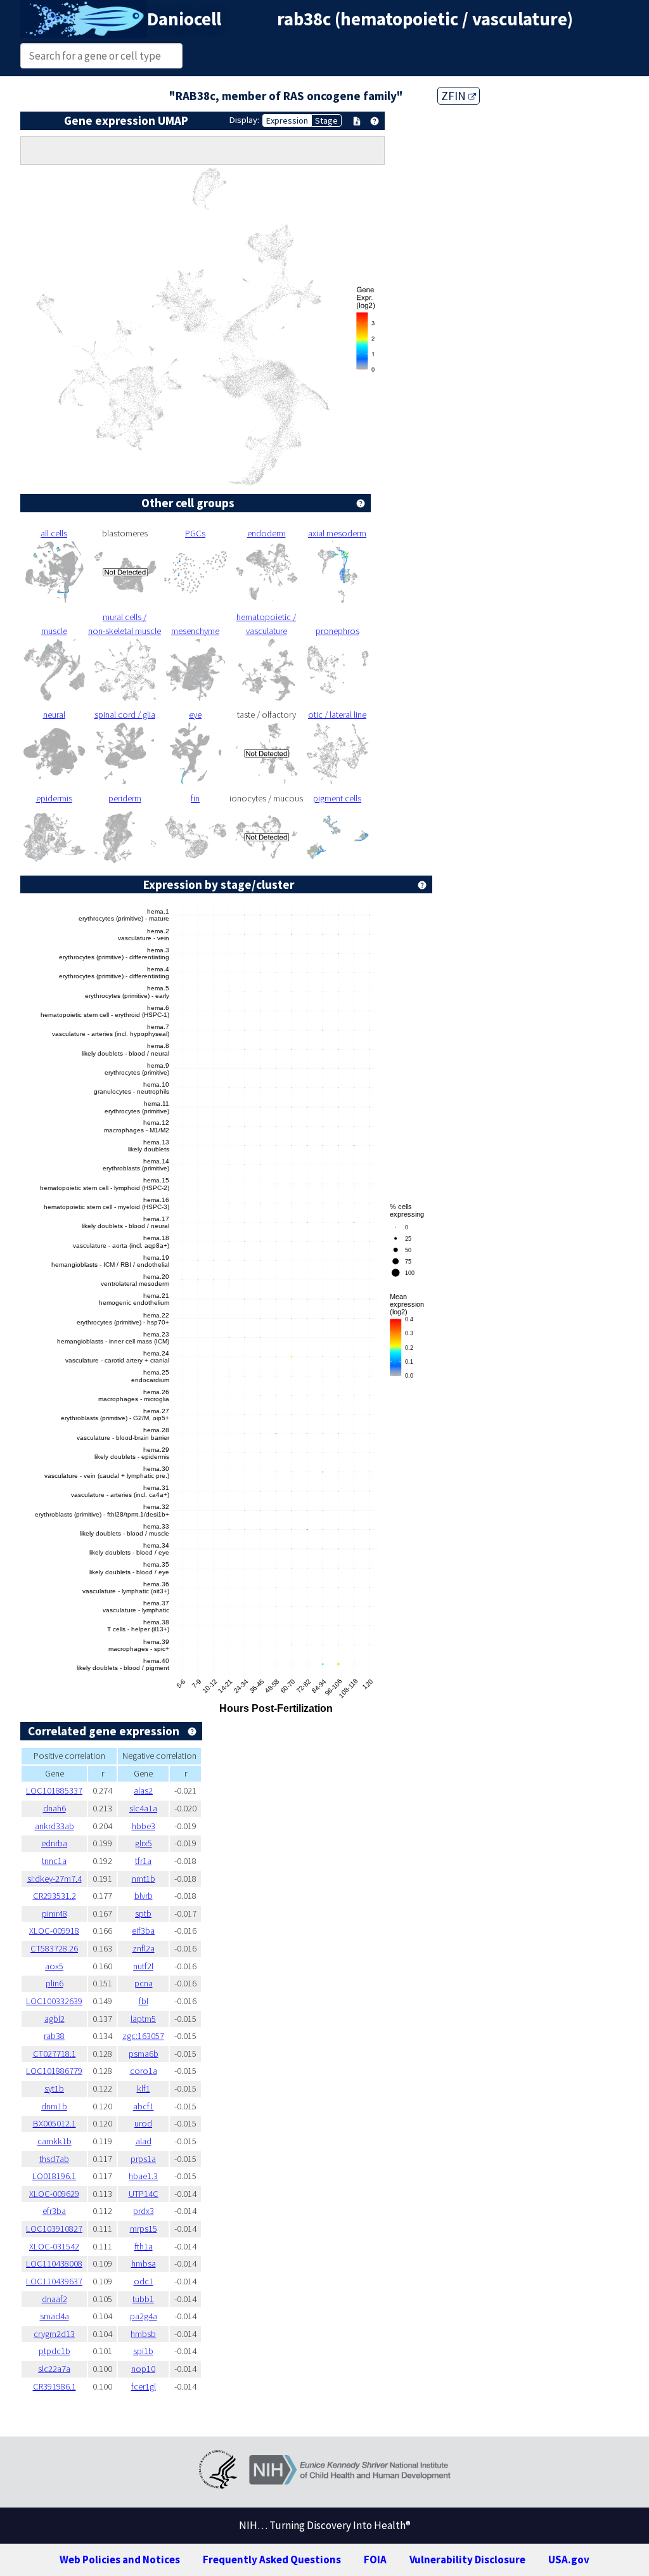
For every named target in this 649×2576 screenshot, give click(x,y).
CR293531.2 (55, 1896)
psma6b (144, 2054)
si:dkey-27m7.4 (55, 1879)
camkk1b (55, 2141)
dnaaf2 (55, 2299)
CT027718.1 (55, 2054)
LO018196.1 (54, 2176)
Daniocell (184, 19)
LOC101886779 (54, 2071)
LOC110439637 (54, 2281)
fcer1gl (144, 2386)
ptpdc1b (55, 2351)
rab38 (54, 2036)
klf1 (144, 2088)
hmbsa (144, 2263)
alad (144, 2141)
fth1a (144, 2246)
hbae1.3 (143, 2176)
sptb (143, 1913)
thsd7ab (54, 2159)
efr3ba (54, 2211)
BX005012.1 (55, 2123)
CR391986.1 (55, 2386)
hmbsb (143, 2334)
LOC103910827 (54, 2229)
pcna (144, 1983)
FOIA (375, 2560)
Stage (326, 120)
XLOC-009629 (54, 2194)
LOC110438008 (54, 2263)
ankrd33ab (55, 1826)
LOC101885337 (54, 1790)
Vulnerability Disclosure (467, 2560)
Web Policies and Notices (120, 2560)
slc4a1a (143, 1808)
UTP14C (144, 2194)
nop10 (143, 2369)
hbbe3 (144, 1826)
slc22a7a (54, 2369)
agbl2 (55, 2019)
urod (143, 2123)
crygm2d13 (54, 2334)
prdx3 (144, 2211)
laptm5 (143, 2019)
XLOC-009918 (54, 1931)
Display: (244, 120)
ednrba (54, 1843)
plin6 (55, 1983)
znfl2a (144, 1948)
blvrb (144, 1896)
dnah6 (55, 1808)
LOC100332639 (54, 2001)
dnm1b (54, 2106)
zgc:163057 (143, 2036)
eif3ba (143, 1931)
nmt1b (144, 1879)
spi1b (143, 2351)
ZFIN (455, 96)
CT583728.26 (54, 1948)
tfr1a (143, 1861)
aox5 (54, 1966)
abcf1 (144, 2106)
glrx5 (144, 1843)
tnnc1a (54, 1861)
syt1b (54, 2088)
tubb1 (143, 2299)
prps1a (143, 2159)
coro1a (144, 2071)
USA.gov (569, 2560)
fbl (144, 2001)
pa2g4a (144, 2316)
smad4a (55, 2316)
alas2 (143, 1790)
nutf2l (143, 1966)
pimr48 (55, 1913)
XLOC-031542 (54, 2246)
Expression (287, 120)
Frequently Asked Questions (272, 2560)
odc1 (144, 2281)
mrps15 (144, 2229)
